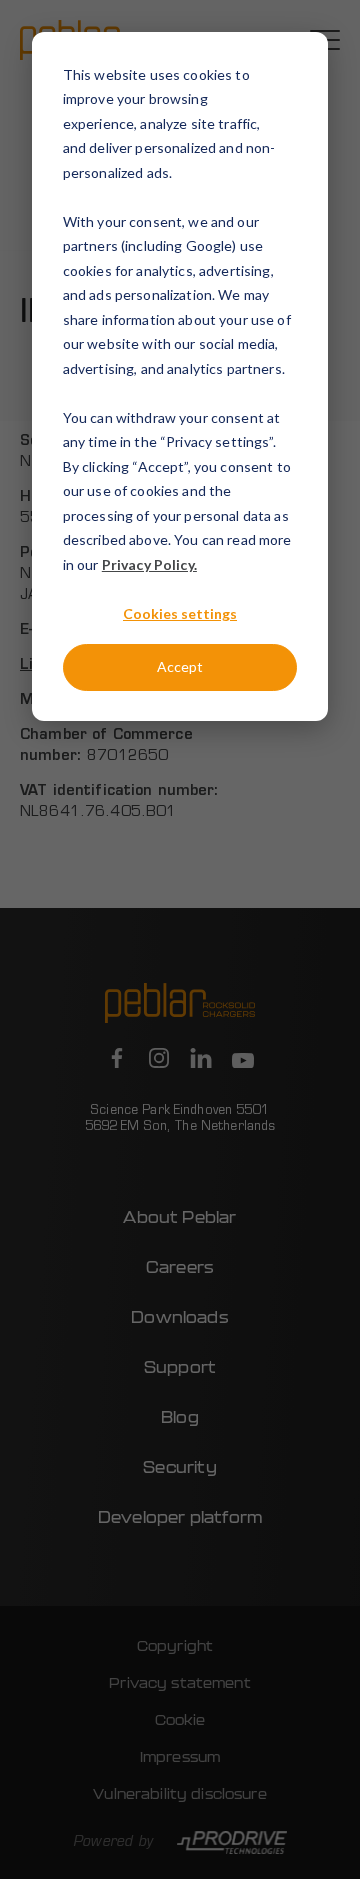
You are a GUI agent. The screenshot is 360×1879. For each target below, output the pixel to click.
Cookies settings (180, 613)
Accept (180, 666)
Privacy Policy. (149, 564)
